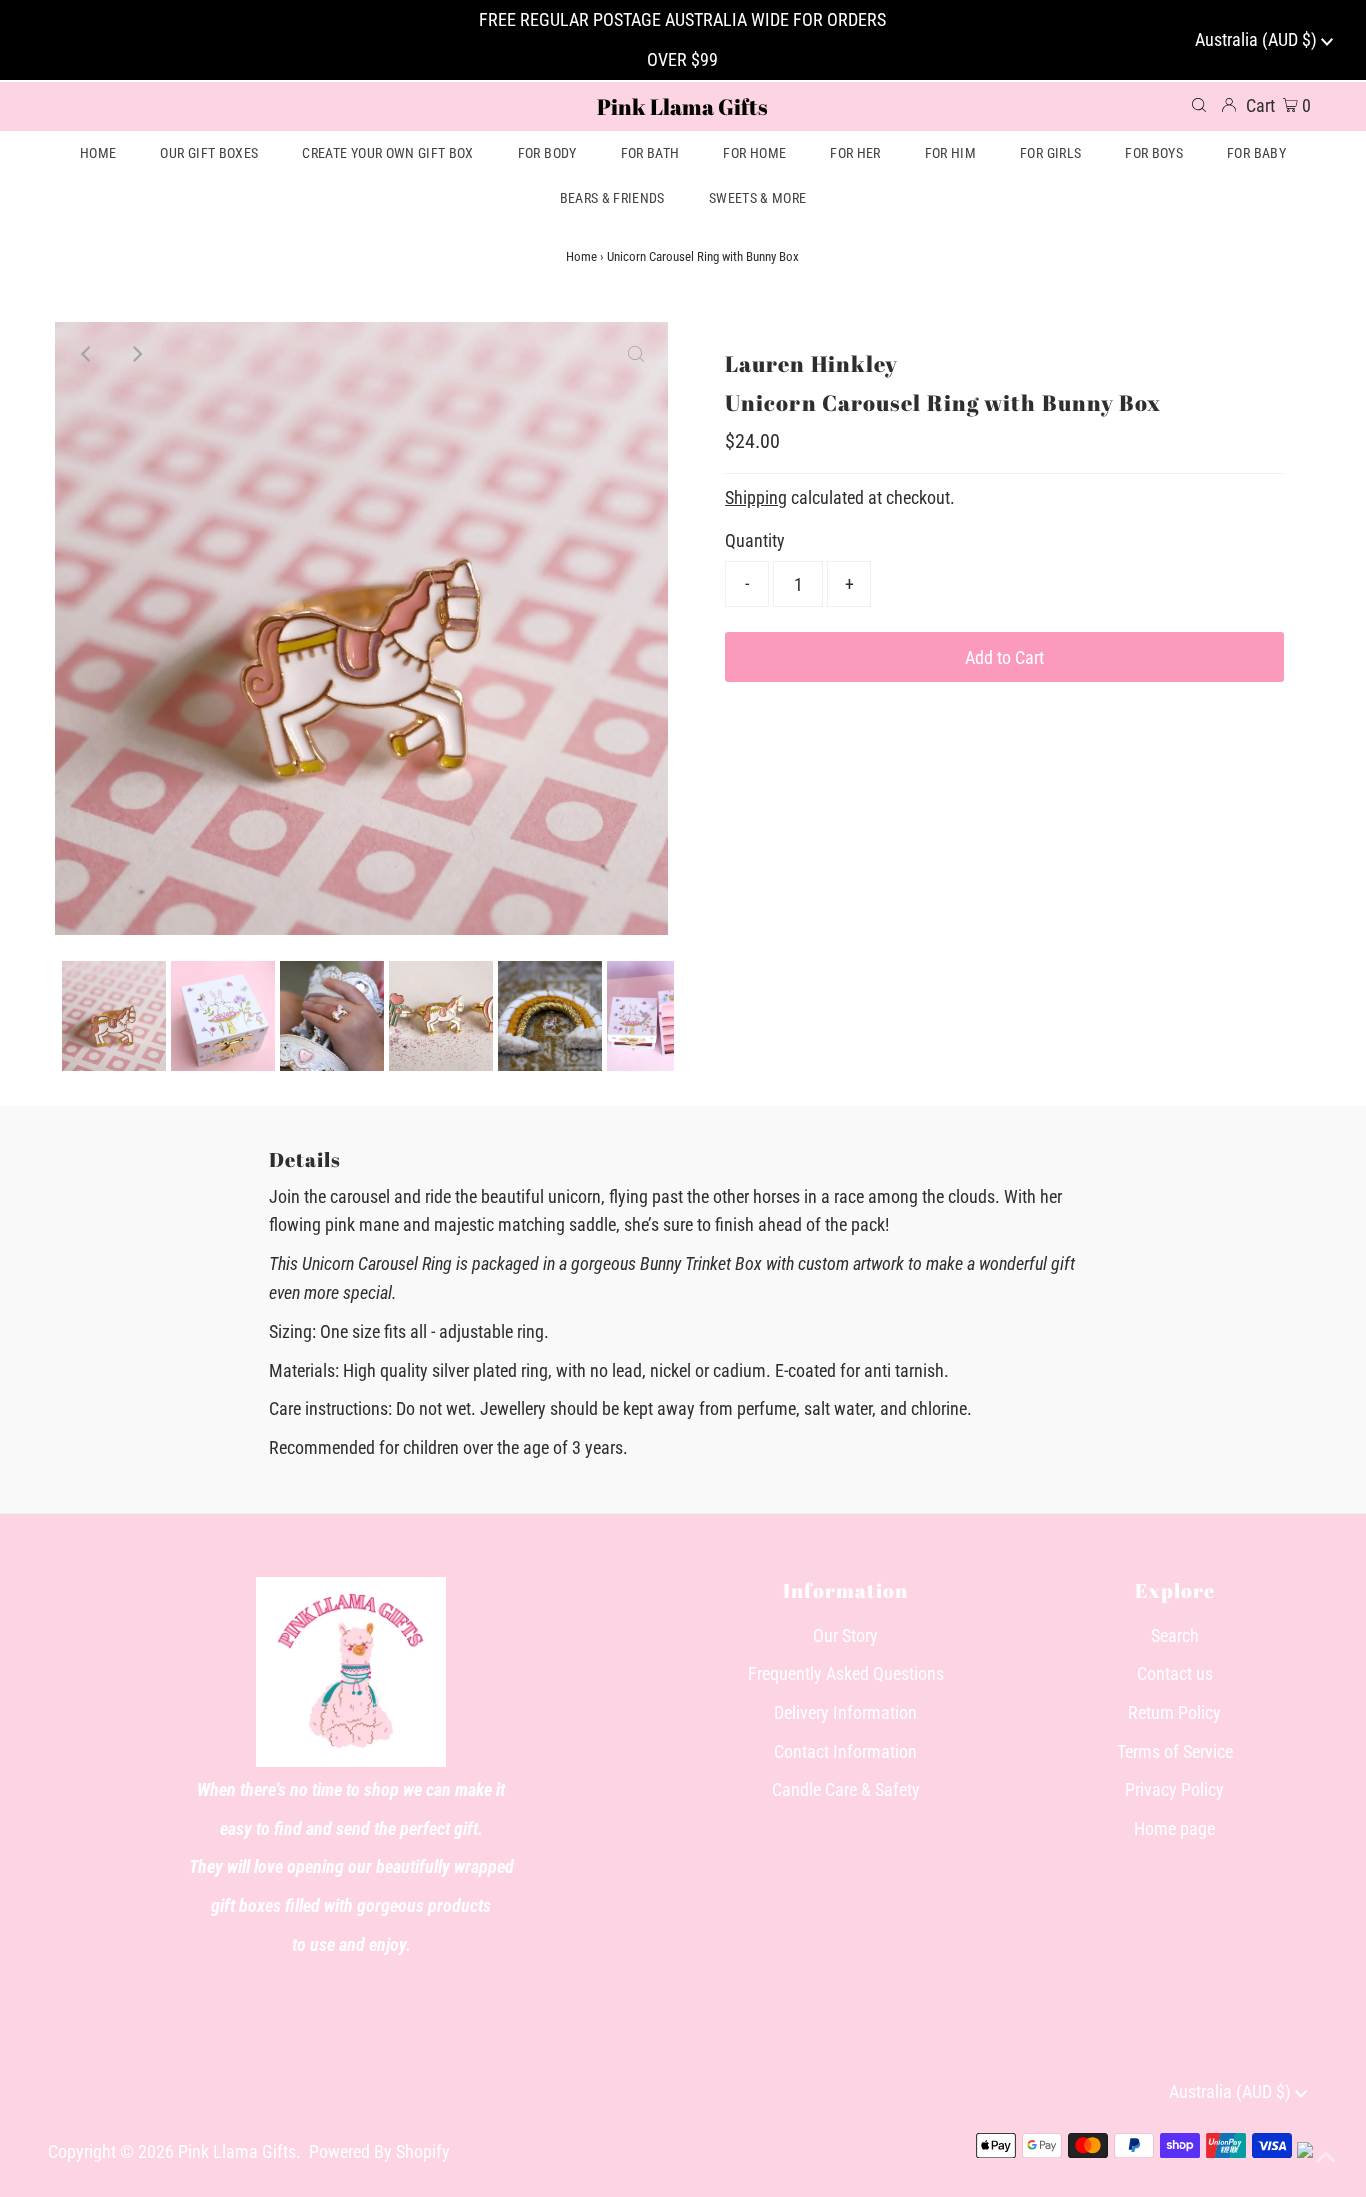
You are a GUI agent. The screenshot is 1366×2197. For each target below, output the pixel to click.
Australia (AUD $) (1258, 39)
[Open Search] (1199, 106)
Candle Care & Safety (846, 1789)
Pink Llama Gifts (682, 106)
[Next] (136, 354)
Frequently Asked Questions (846, 1673)
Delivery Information (845, 1712)
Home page (1174, 1828)
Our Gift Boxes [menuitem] (209, 153)
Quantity (755, 540)
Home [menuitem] (98, 153)
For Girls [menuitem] (1050, 153)
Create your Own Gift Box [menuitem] (387, 153)
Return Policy (1174, 1712)
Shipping (756, 497)
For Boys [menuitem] (1154, 153)
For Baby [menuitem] (1256, 153)
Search (1175, 1635)
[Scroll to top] (1326, 2157)
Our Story (845, 1635)
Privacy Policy (1174, 1789)
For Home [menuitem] (754, 153)
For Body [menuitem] (547, 153)
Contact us (1175, 1673)
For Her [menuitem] (855, 153)
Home (581, 256)
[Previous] (87, 354)
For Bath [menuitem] (650, 153)
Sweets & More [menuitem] (758, 198)
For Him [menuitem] (950, 153)
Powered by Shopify (379, 2151)
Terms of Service (1175, 1751)
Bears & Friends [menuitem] (612, 198)
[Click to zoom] (636, 354)
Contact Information (845, 1751)
